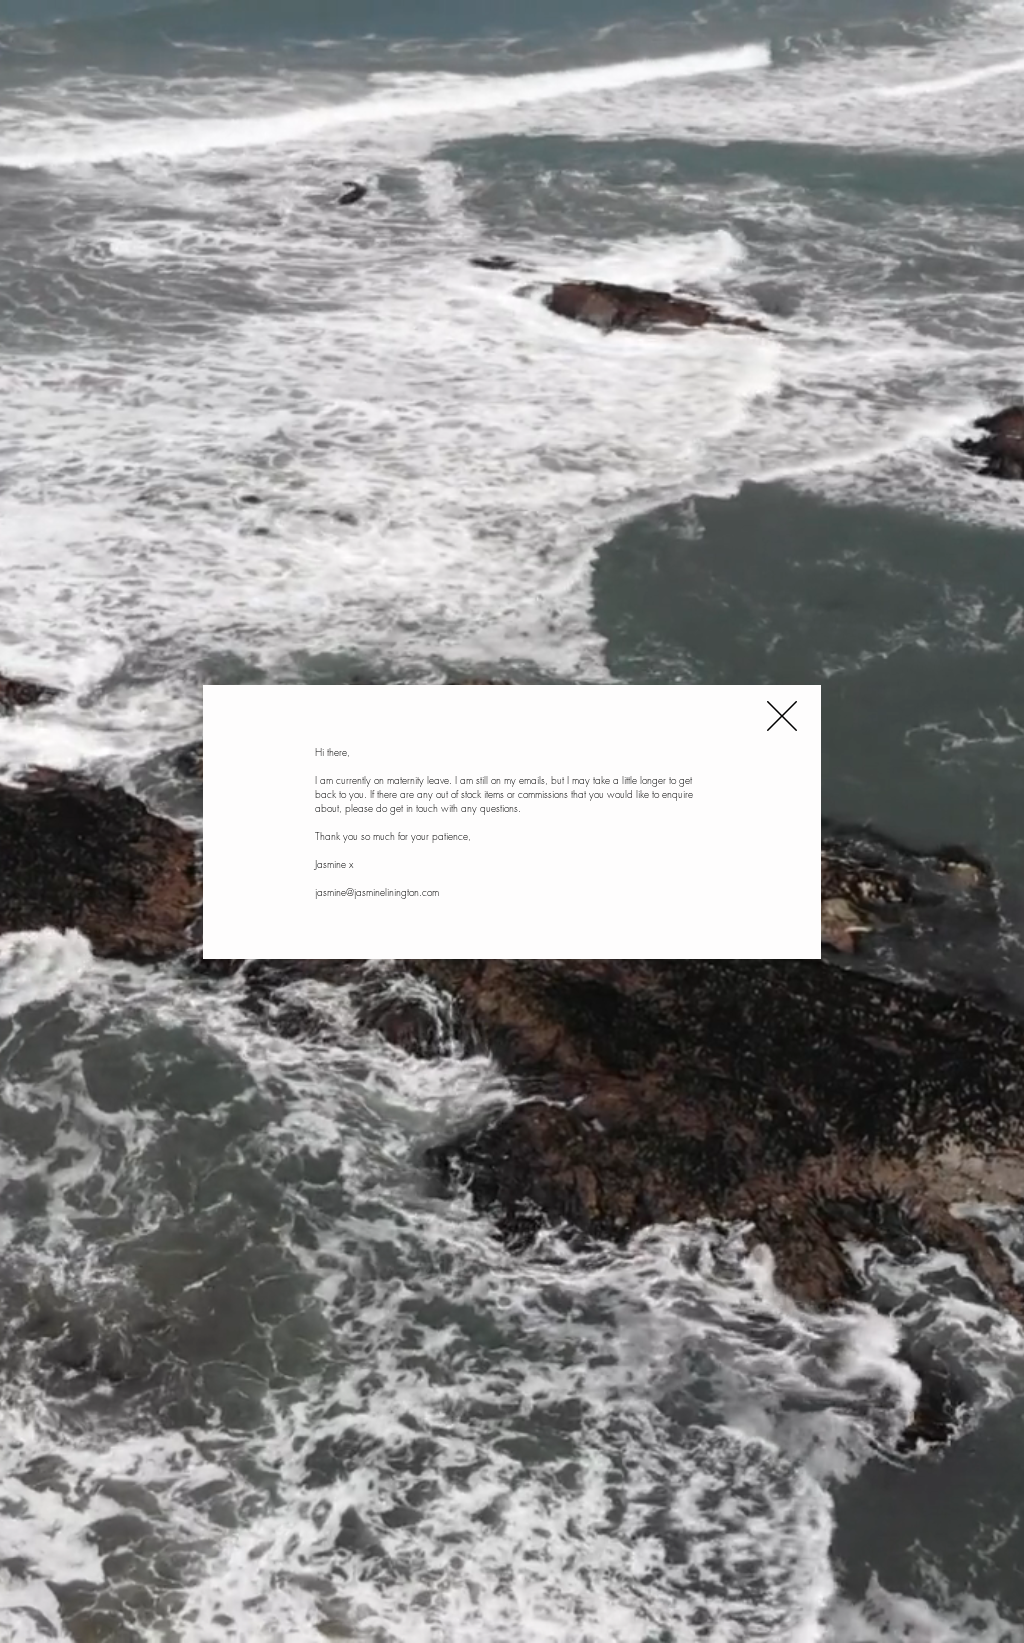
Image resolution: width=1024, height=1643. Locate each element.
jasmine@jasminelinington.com (377, 892)
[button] (782, 716)
